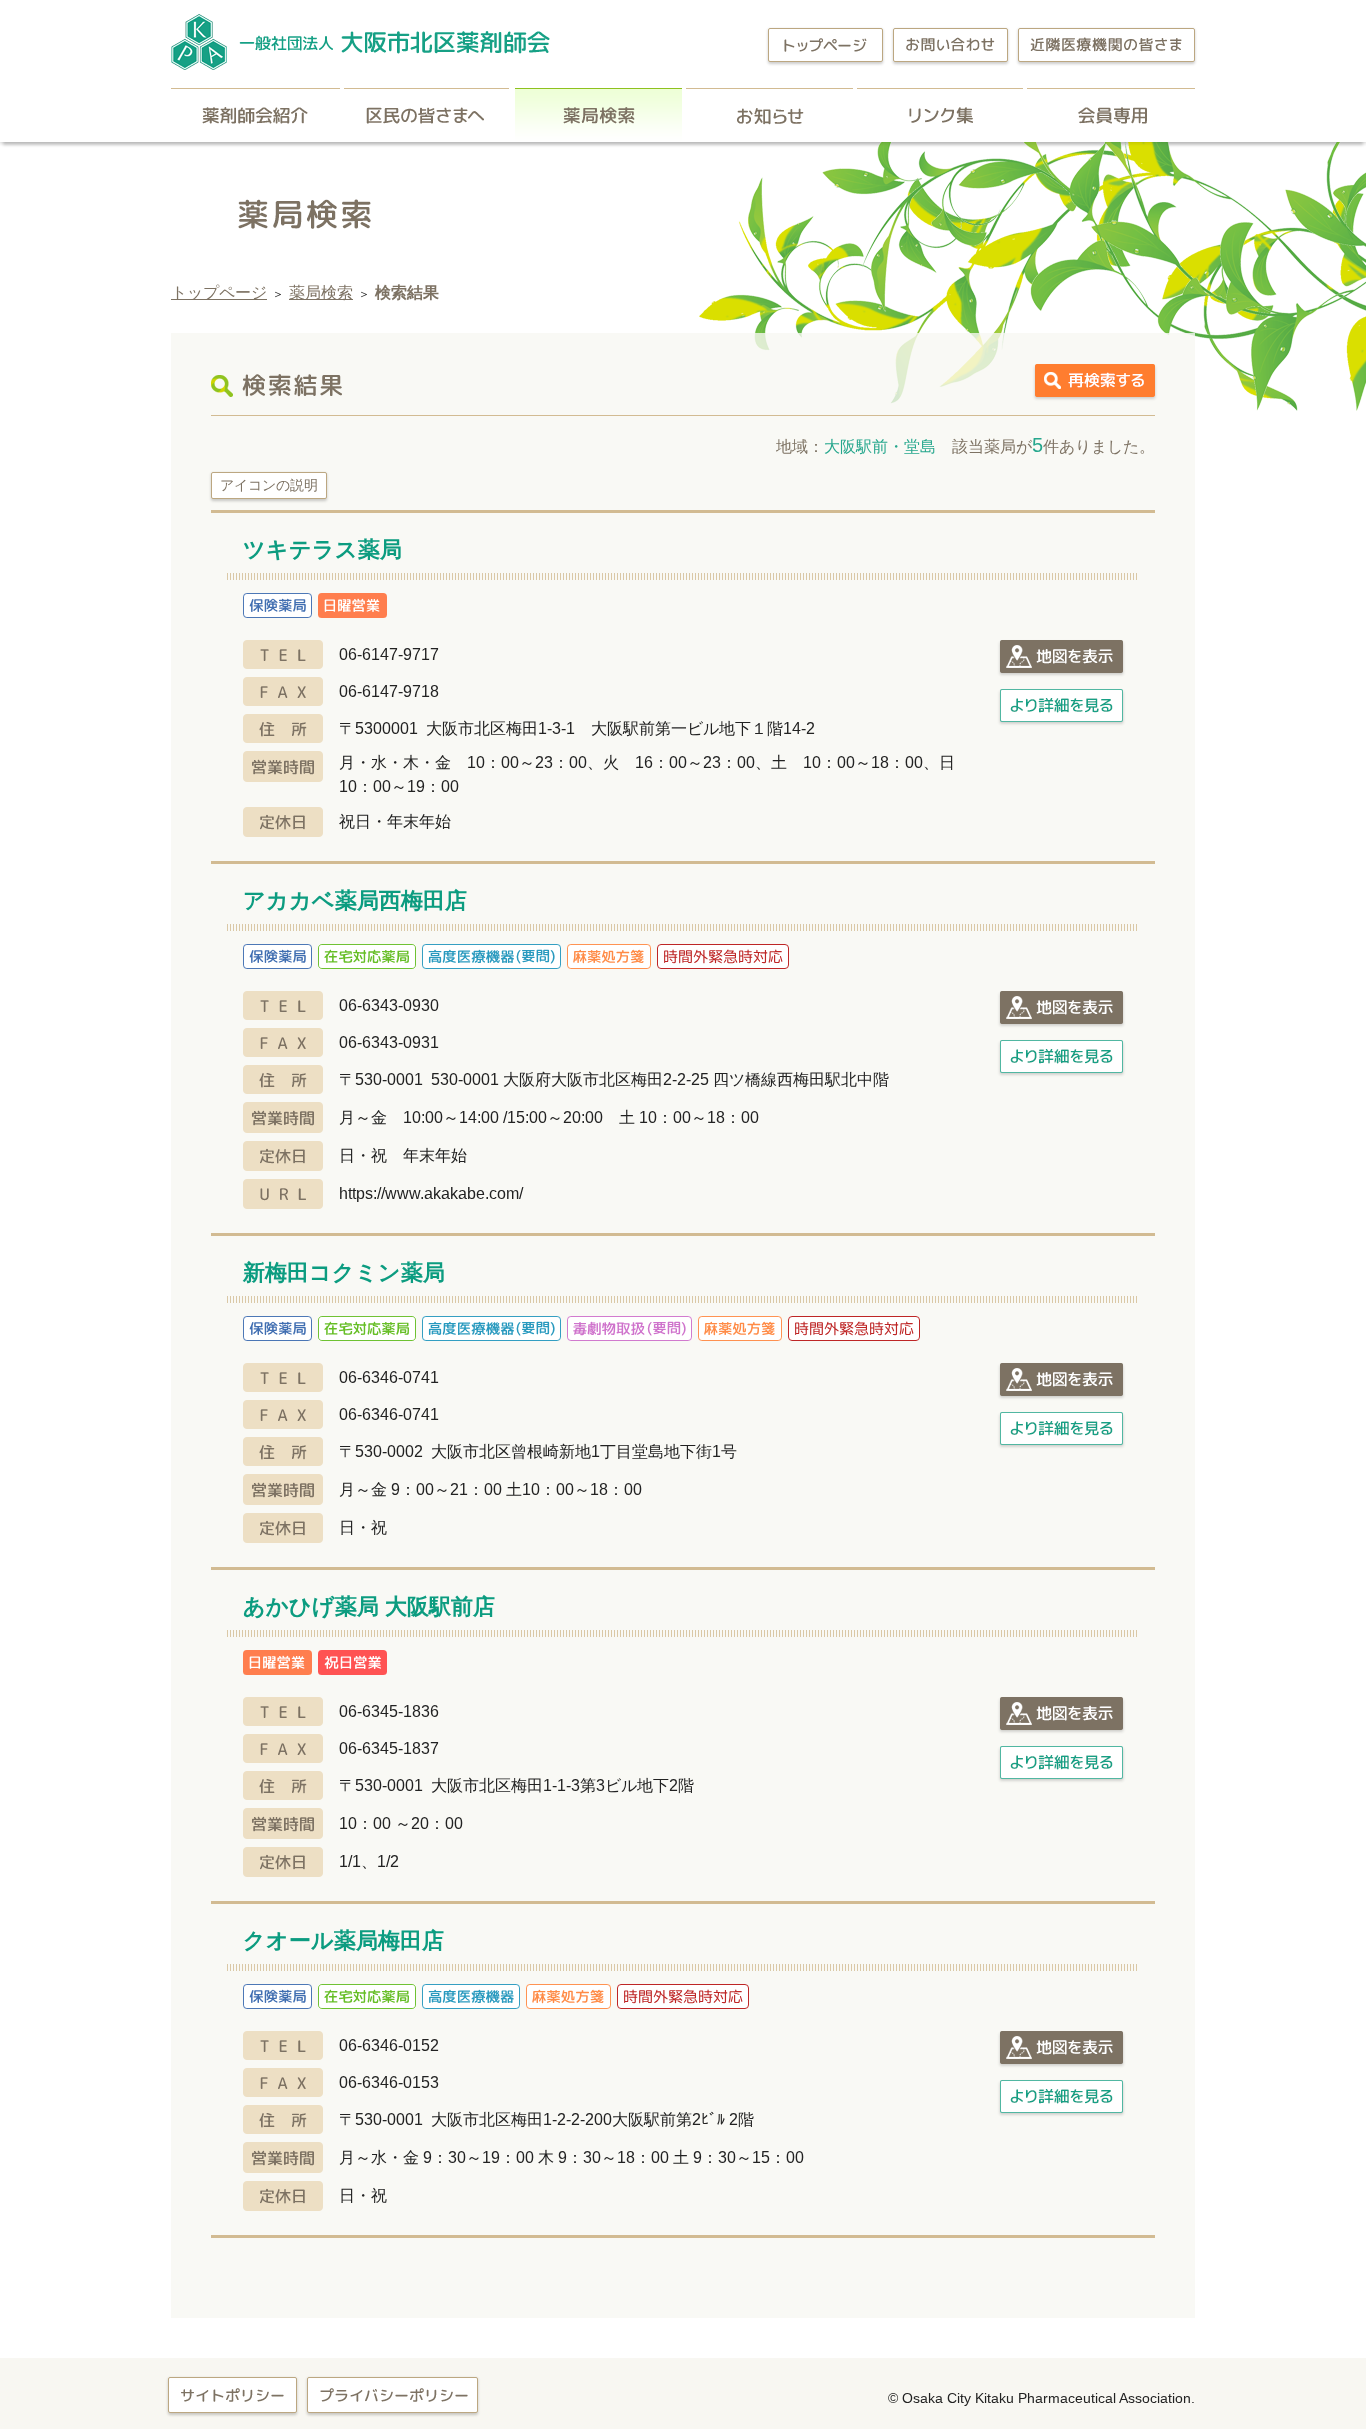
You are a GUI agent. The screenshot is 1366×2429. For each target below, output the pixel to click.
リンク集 (940, 115)
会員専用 (1111, 115)
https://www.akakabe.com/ (431, 1193)
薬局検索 (598, 115)
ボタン (1061, 656)
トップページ (219, 292)
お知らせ (769, 115)
